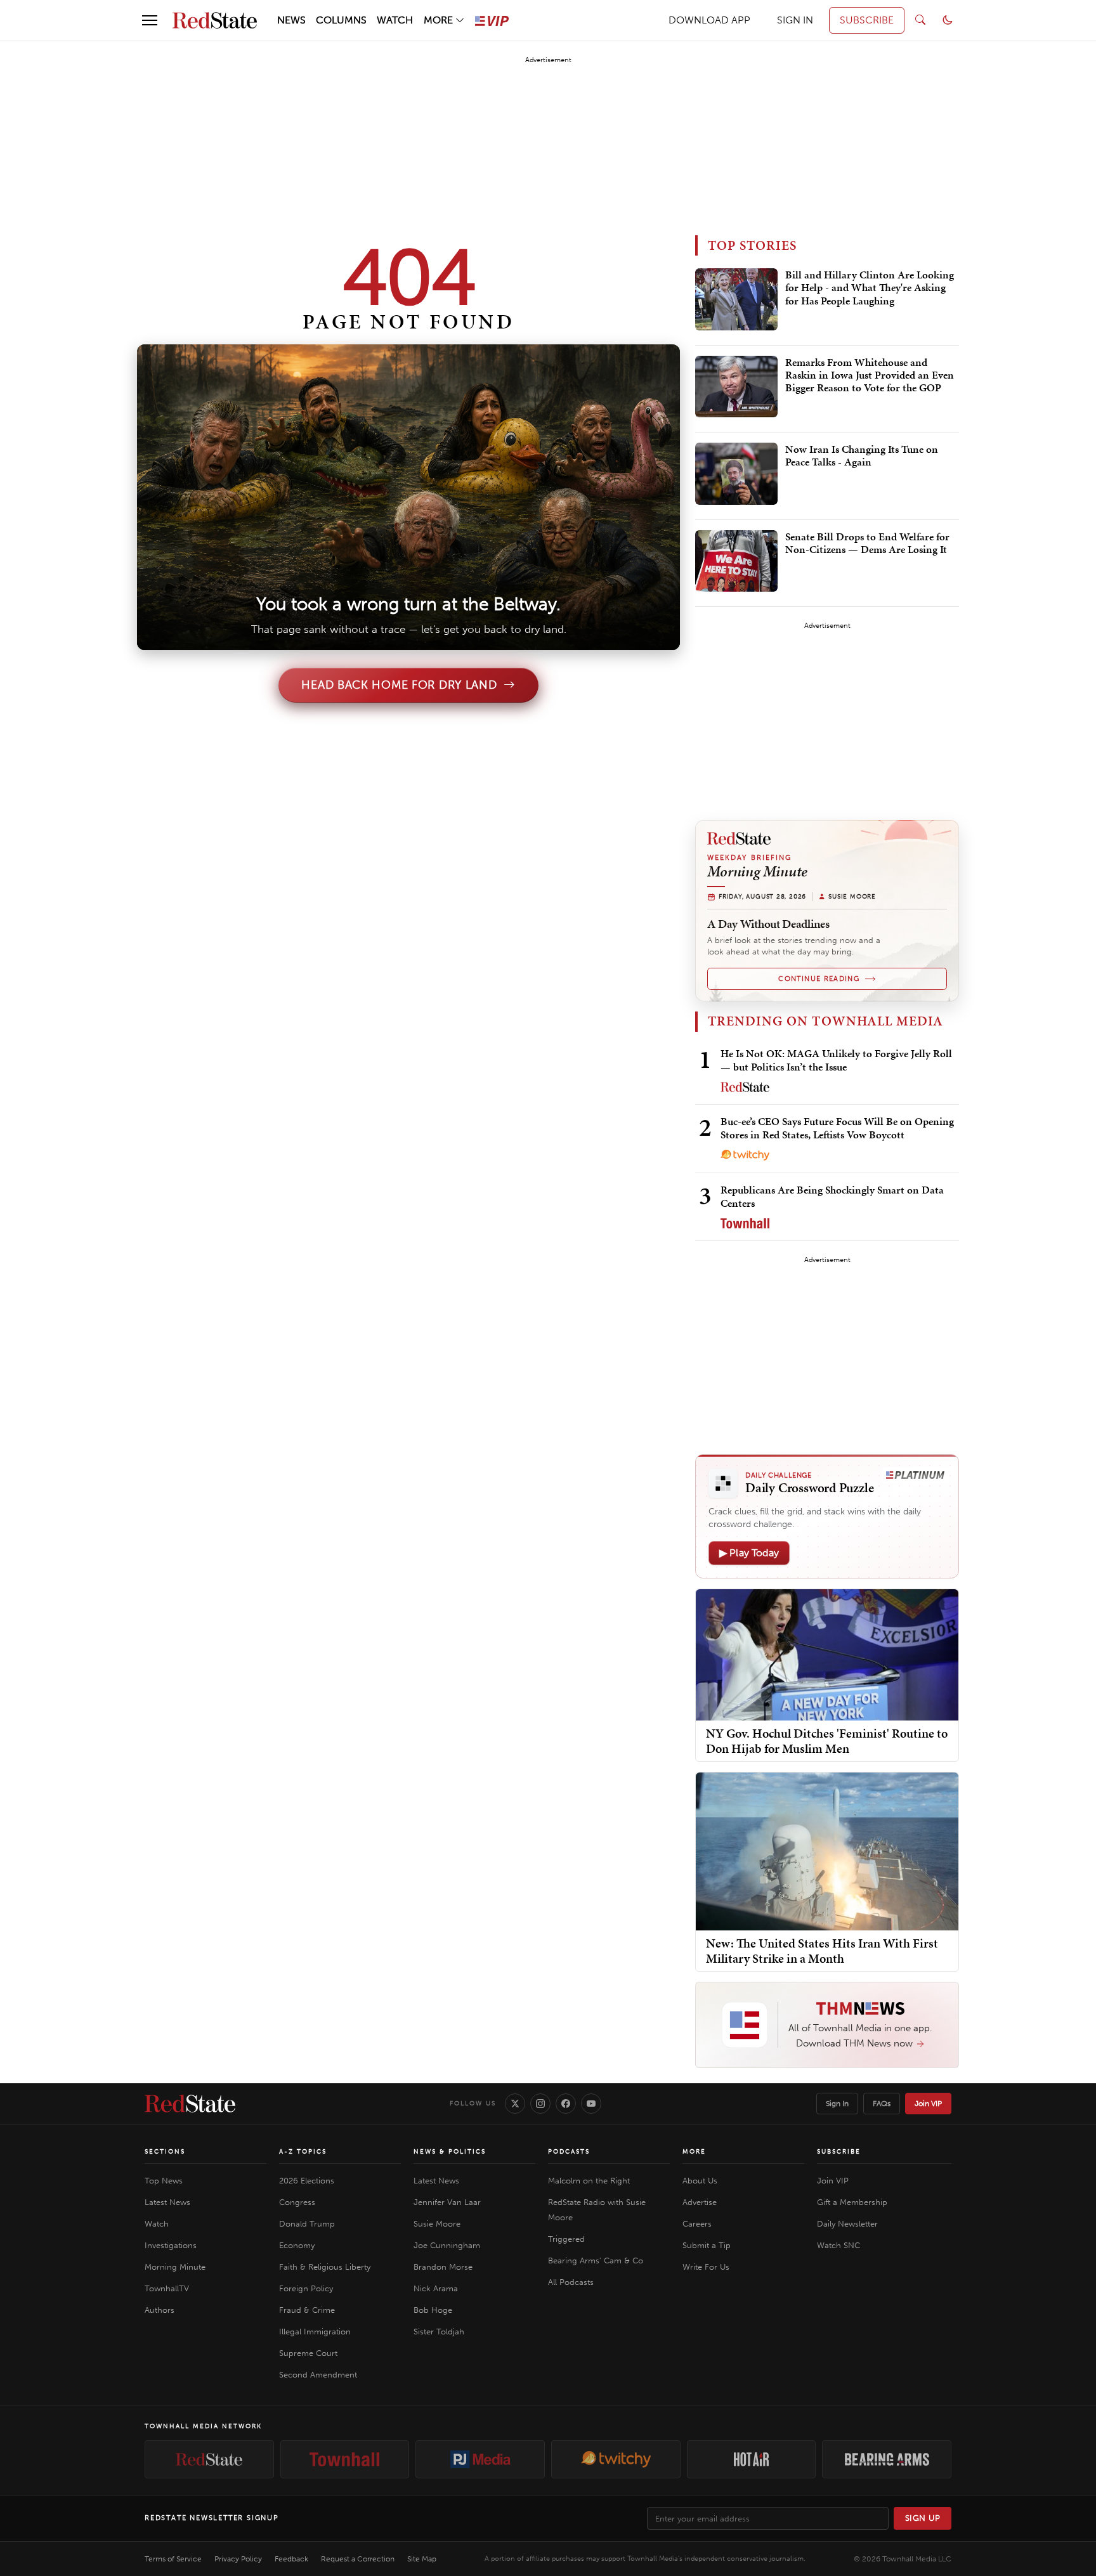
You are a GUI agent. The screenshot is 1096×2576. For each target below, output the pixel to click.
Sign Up (923, 2518)
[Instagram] (540, 2104)
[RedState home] (190, 2104)
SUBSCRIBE (867, 20)
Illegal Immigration (315, 2332)
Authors (160, 2310)
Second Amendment (318, 2375)
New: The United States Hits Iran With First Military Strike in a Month (822, 1951)
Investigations (171, 2245)
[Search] (920, 20)
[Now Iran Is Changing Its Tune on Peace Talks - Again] (736, 474)
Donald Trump (307, 2224)
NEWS (291, 20)
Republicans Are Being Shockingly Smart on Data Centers (832, 1196)
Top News (164, 2181)
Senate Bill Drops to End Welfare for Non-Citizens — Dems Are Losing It (867, 543)
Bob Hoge (433, 2310)
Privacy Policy (238, 2559)
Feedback (291, 2559)
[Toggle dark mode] (948, 20)
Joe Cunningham (447, 2245)
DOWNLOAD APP (709, 20)
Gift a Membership (852, 2202)
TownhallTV (167, 2288)
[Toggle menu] (150, 20)
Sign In (837, 2104)
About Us (700, 2181)
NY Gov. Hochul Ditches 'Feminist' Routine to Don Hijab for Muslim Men (827, 1741)
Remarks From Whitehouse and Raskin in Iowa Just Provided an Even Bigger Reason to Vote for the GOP (870, 376)
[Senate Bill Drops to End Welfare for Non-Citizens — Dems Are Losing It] (736, 561)
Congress (297, 2202)
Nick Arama (436, 2288)
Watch (157, 2224)
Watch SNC (838, 2245)
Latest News (167, 2202)
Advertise (700, 2202)
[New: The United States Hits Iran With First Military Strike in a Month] (827, 1851)
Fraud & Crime (307, 2310)
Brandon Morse (443, 2267)
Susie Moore (437, 2224)
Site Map (422, 2559)
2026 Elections (307, 2181)
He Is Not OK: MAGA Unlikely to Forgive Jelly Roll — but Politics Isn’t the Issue (836, 1060)
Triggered (566, 2239)
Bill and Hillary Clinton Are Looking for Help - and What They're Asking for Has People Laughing (870, 288)
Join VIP (928, 2104)
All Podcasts (571, 2282)
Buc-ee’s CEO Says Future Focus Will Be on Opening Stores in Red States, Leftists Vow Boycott (837, 1128)
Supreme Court (308, 2353)
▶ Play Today (749, 1553)
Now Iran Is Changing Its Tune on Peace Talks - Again (862, 456)
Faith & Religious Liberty (325, 2267)
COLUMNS (341, 20)
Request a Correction (358, 2559)
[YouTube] (591, 2104)
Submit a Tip (707, 2245)
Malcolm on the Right (589, 2181)
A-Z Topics (303, 2152)
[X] (515, 2104)
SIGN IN (795, 20)
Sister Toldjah (439, 2332)
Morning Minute (175, 2267)
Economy (297, 2245)
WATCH (395, 20)
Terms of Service (173, 2559)
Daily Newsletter (847, 2224)
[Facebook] (566, 2104)
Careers (697, 2224)
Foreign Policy (306, 2288)
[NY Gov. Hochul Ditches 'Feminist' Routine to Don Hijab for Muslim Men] (827, 1654)
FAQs (882, 2104)
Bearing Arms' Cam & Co (596, 2261)
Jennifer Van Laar (447, 2202)
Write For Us (706, 2267)
